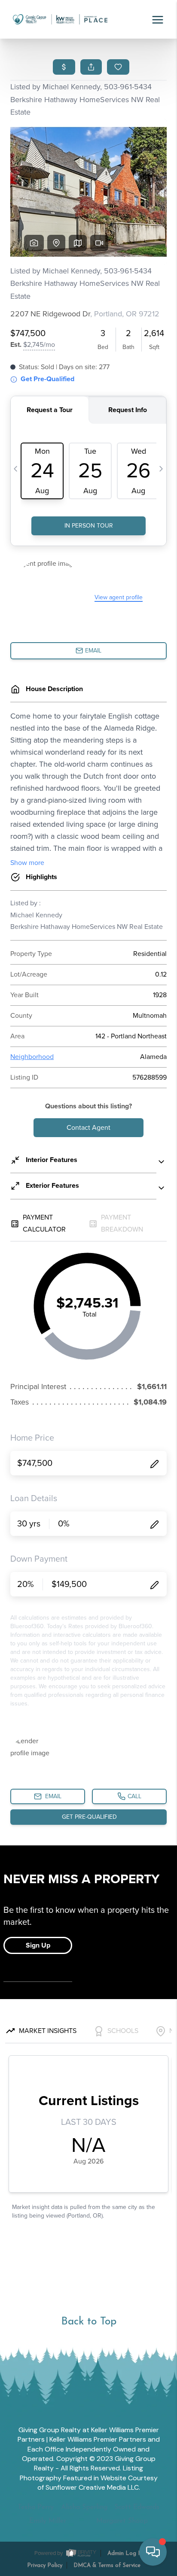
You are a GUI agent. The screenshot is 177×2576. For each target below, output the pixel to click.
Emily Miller (48, 2521)
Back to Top (89, 2322)
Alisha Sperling (84, 2507)
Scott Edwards (137, 2507)
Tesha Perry (36, 2507)
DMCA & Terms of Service (107, 2565)
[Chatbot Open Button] (153, 2552)
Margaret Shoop (122, 2521)
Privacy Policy (45, 2565)
